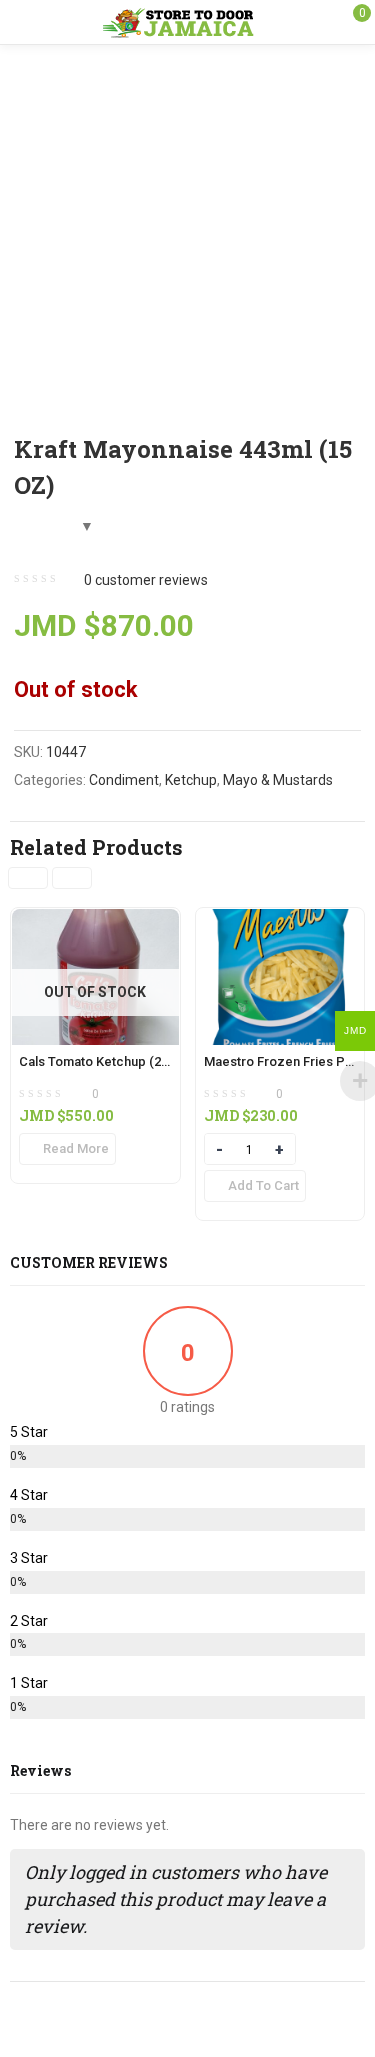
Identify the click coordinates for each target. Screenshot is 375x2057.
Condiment (124, 780)
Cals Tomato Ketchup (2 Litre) (107, 1061)
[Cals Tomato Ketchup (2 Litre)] (95, 920)
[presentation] (28, 878)
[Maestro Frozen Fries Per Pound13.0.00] (280, 920)
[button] (255, 1186)
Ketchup (191, 780)
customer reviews (146, 580)
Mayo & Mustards (278, 780)
